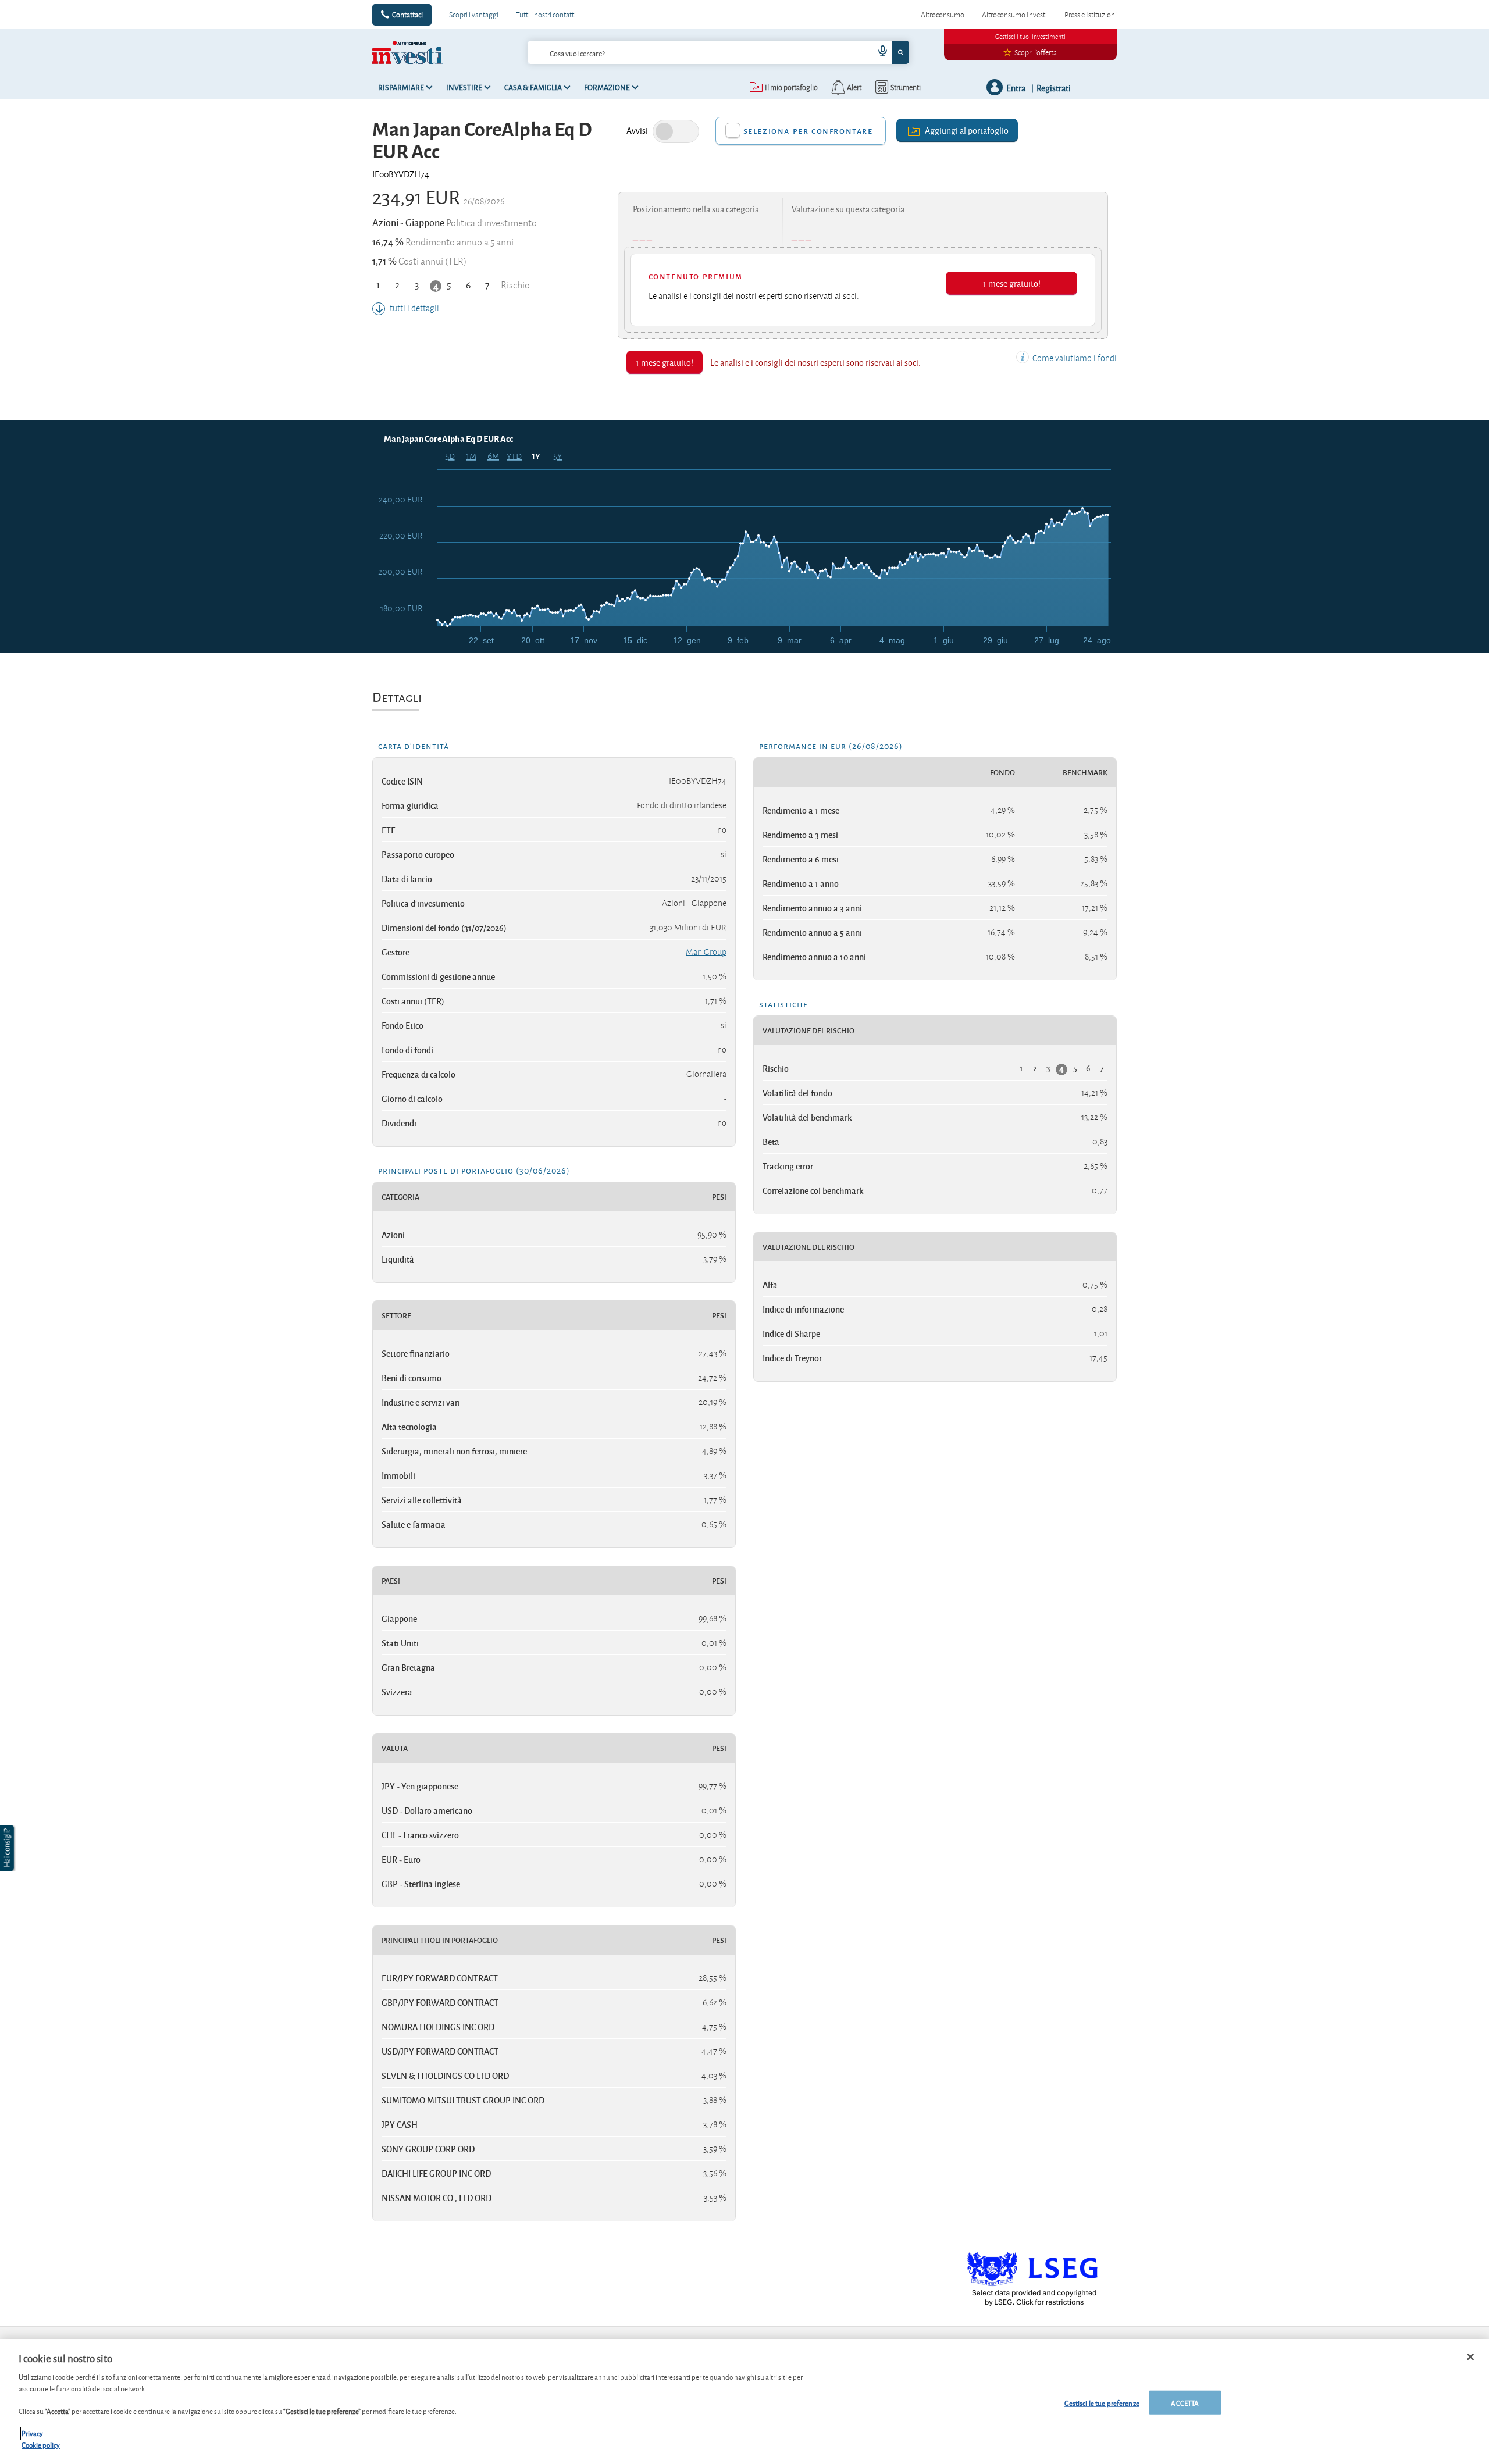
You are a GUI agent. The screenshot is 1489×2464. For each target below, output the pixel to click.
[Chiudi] (1470, 2356)
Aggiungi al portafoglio (967, 130)
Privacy (32, 2433)
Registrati (1054, 88)
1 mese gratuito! (1012, 283)
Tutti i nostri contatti (546, 15)
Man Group (706, 952)
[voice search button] (878, 52)
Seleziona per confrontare (808, 131)
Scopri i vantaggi (474, 15)
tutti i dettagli (414, 308)
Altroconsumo (943, 15)
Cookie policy (41, 2445)
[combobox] (718, 52)
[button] (8, 1848)
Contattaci (407, 15)
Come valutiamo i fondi (1074, 358)
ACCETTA (1185, 2402)
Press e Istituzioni (1091, 15)
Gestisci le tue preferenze (1102, 2402)
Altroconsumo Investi (1014, 15)
